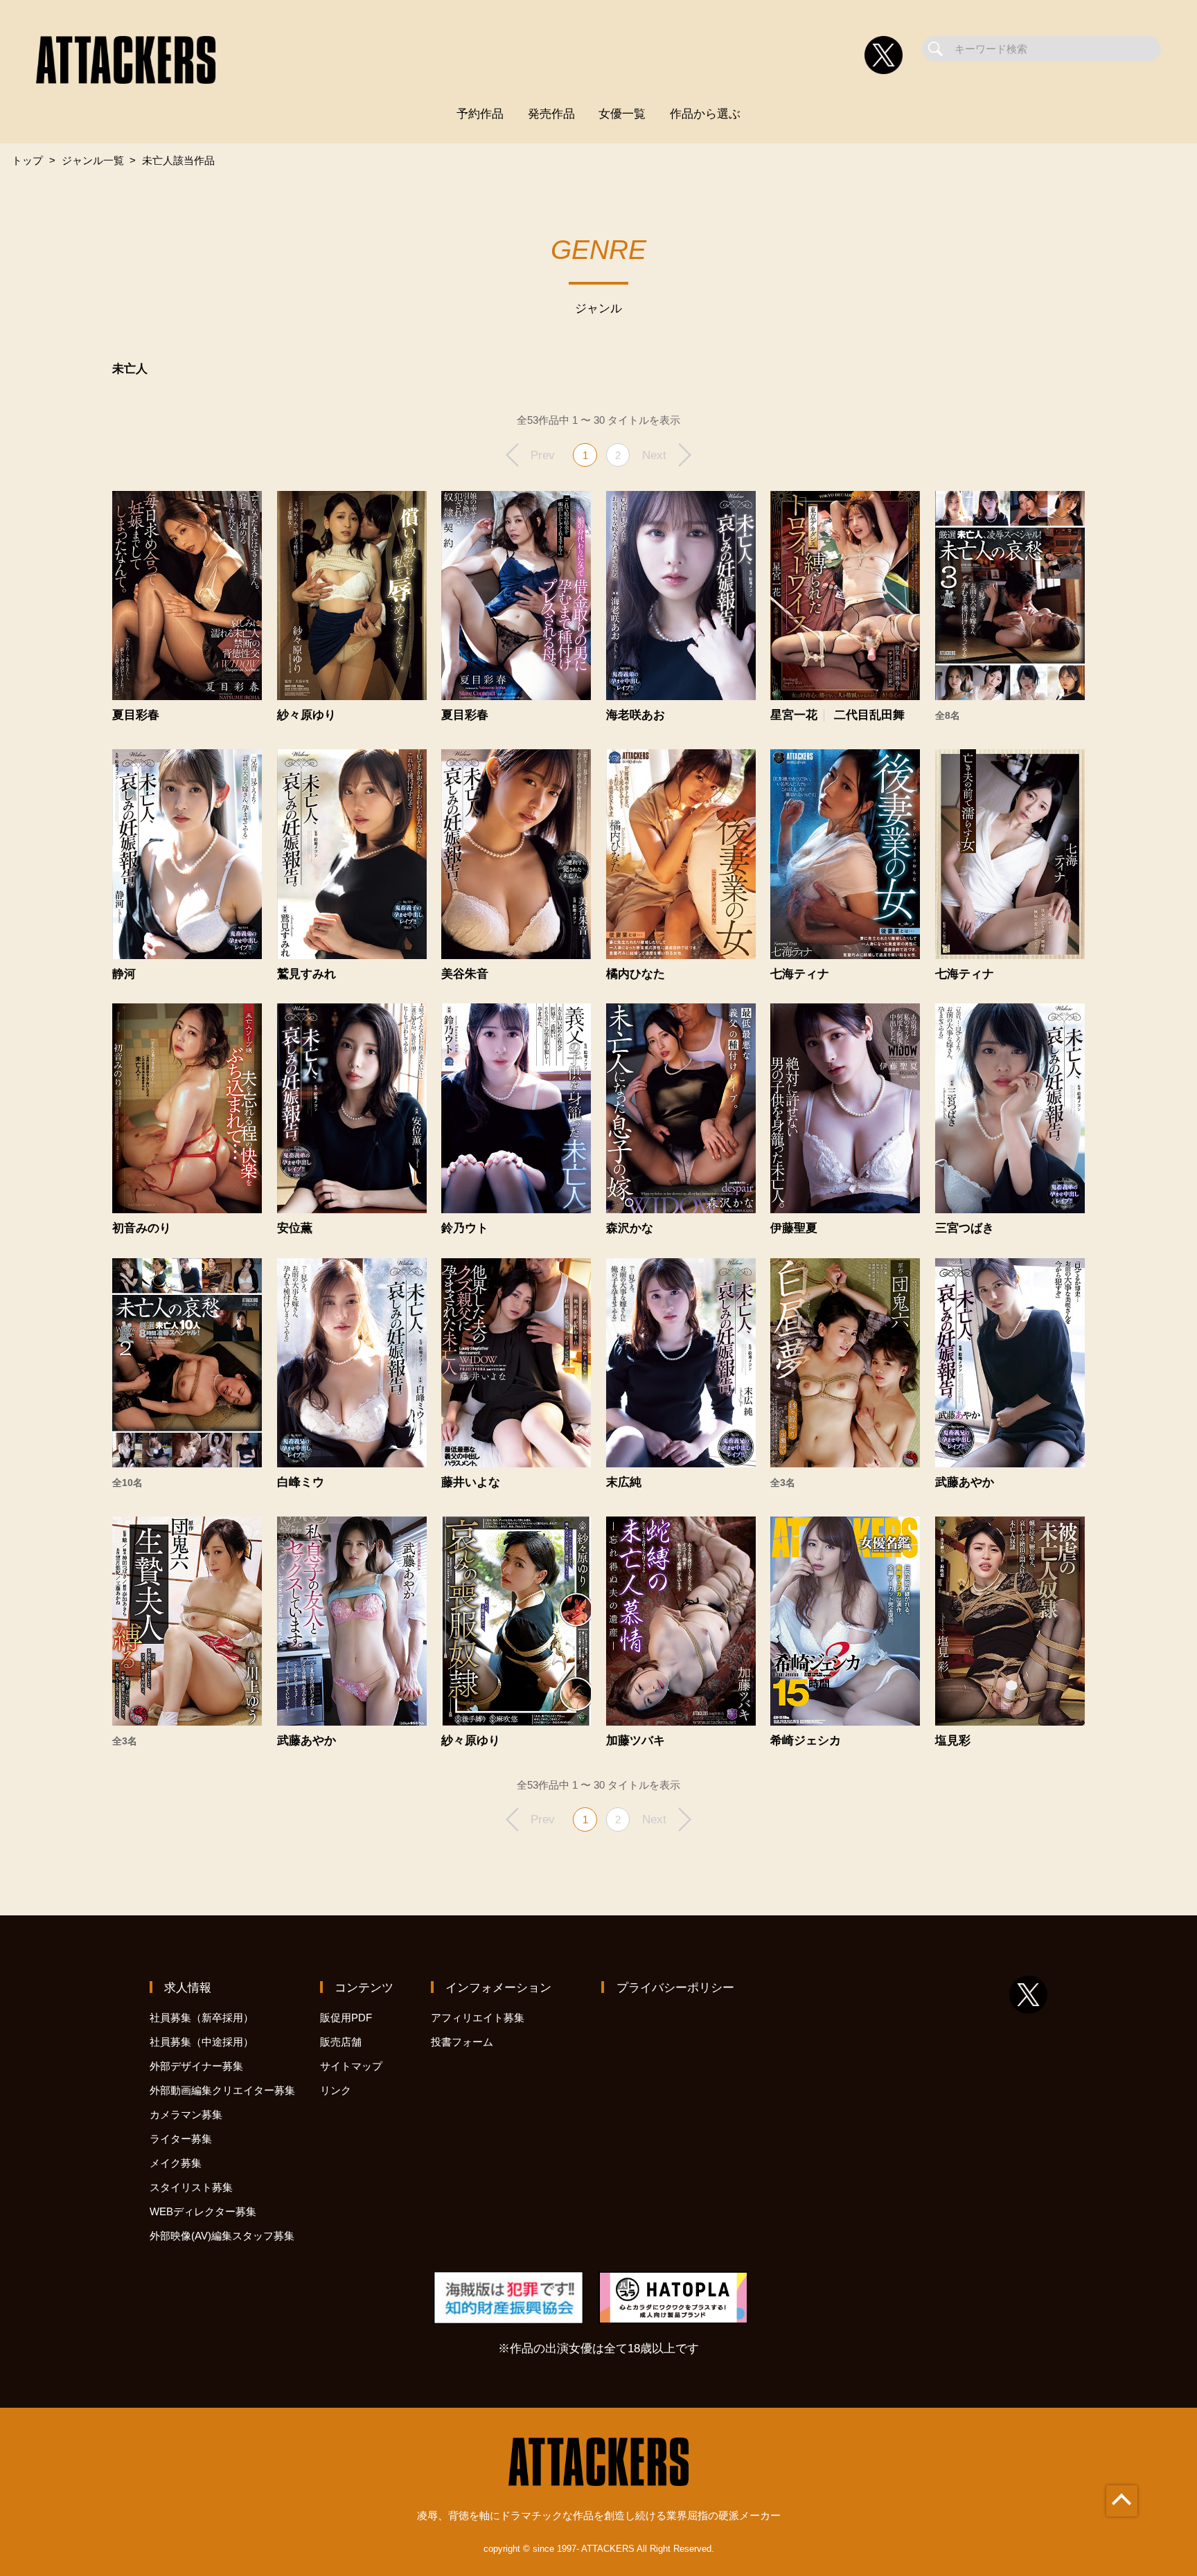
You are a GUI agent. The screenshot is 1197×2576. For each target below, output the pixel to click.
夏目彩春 (136, 715)
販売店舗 (341, 2042)
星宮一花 (794, 715)
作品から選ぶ (705, 114)
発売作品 (551, 114)
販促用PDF (346, 2018)
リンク (336, 2090)
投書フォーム (462, 2042)
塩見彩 (953, 1741)
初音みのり (142, 1228)
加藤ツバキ (636, 1741)
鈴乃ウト (465, 1228)
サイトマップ (351, 2066)
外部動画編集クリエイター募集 (222, 2090)
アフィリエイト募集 (478, 2018)
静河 (124, 974)
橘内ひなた (636, 974)
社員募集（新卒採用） (202, 2018)
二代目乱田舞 (869, 715)
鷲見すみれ (307, 974)
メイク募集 (176, 2163)
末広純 (624, 1482)
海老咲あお (636, 715)
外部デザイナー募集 (196, 2066)
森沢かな (630, 1228)
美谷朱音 (465, 974)
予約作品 (480, 114)
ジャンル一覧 (93, 160)
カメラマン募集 (186, 2114)
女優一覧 (622, 114)
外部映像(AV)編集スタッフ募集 (222, 2236)
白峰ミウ (301, 1482)
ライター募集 (181, 2139)
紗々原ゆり (307, 715)
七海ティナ (800, 974)
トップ (27, 160)
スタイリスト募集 (191, 2187)
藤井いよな (471, 1482)
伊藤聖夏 (794, 1228)
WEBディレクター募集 (203, 2211)
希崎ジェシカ (806, 1741)
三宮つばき (965, 1228)
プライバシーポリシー (675, 1987)
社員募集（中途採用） (202, 2042)
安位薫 (295, 1228)
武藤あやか (965, 1482)
